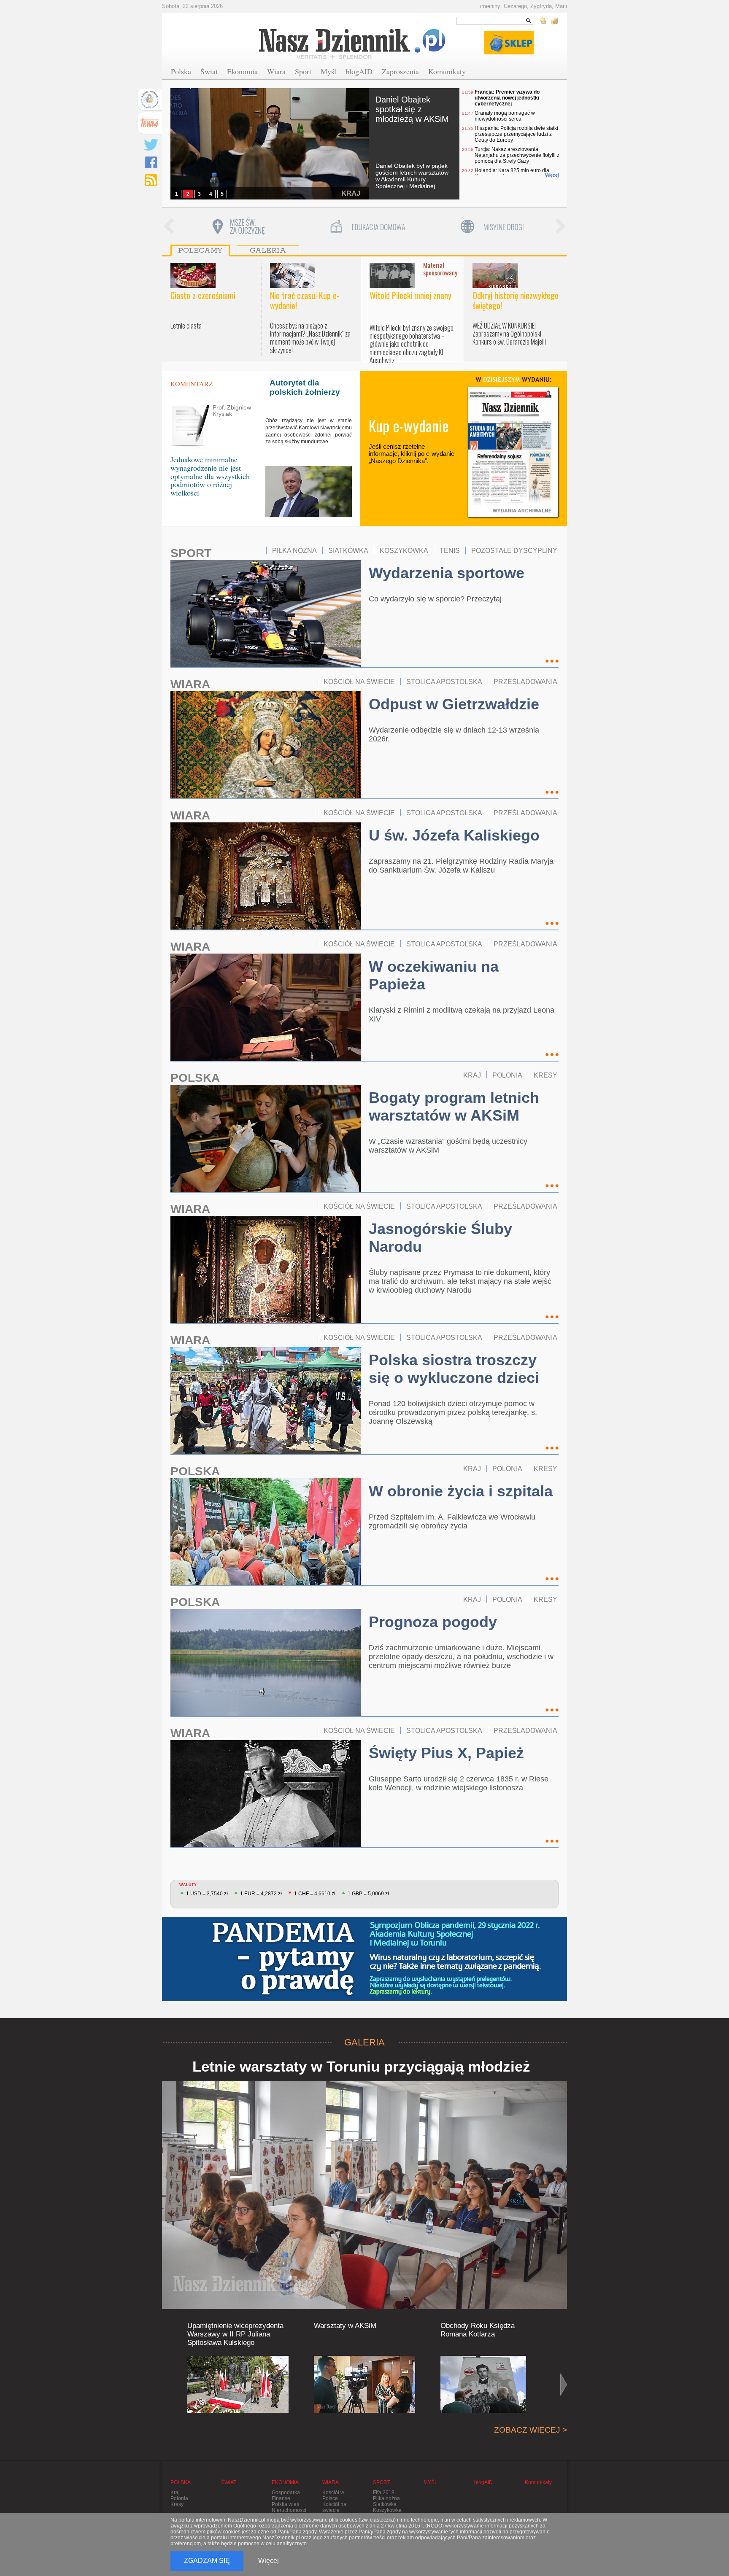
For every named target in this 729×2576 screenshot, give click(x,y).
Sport (303, 71)
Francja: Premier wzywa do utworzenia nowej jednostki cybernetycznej (507, 98)
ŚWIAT (229, 2482)
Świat (209, 71)
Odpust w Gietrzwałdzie (454, 704)
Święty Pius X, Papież (446, 1753)
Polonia (179, 2498)
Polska (181, 71)
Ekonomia (242, 71)
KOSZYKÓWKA (404, 550)
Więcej (552, 175)
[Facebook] (151, 162)
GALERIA (364, 2042)
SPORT (191, 553)
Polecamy (200, 251)
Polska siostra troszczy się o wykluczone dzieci (454, 1369)
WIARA (190, 684)
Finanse (281, 2498)
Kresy (177, 2504)
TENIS (450, 550)
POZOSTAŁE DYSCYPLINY (514, 550)
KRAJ (351, 193)
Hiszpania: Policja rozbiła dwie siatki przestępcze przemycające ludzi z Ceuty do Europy (516, 134)
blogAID (359, 71)
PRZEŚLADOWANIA (525, 682)
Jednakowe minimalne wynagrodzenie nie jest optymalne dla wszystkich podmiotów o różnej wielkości (210, 476)
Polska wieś (285, 2504)
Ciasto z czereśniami (203, 295)
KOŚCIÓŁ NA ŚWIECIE (359, 682)
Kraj (175, 2492)
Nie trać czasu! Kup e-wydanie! (305, 300)
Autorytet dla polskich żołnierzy (305, 387)
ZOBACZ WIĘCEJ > (531, 2430)
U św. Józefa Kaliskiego (454, 835)
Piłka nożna (386, 2498)
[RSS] (151, 180)
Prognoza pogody (433, 1622)
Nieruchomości (289, 2510)
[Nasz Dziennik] (353, 43)
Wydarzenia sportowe (447, 573)
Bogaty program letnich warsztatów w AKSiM (454, 1106)
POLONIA (507, 1075)
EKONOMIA (285, 2482)
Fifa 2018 (384, 2492)
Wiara (276, 71)
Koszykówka (387, 2510)
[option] (238, 227)
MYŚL (431, 2482)
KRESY (545, 1075)
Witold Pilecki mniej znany (410, 295)
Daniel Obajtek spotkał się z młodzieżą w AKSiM (412, 109)
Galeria (268, 251)
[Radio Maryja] (150, 100)
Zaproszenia (400, 71)
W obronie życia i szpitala (461, 1491)
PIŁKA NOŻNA (294, 550)
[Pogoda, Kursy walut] (549, 21)
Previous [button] (168, 227)
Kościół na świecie (334, 2507)
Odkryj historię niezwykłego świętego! (516, 300)
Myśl (328, 71)
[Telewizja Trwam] (150, 123)
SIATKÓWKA (348, 550)
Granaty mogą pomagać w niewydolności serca (505, 116)
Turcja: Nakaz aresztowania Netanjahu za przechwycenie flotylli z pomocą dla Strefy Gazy (517, 155)
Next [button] (561, 227)
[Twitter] (151, 145)
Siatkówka (385, 2504)
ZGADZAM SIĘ (207, 2561)
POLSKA (195, 1078)
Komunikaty (447, 71)
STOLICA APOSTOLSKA (444, 682)
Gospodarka (286, 2492)
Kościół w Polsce (333, 2495)
